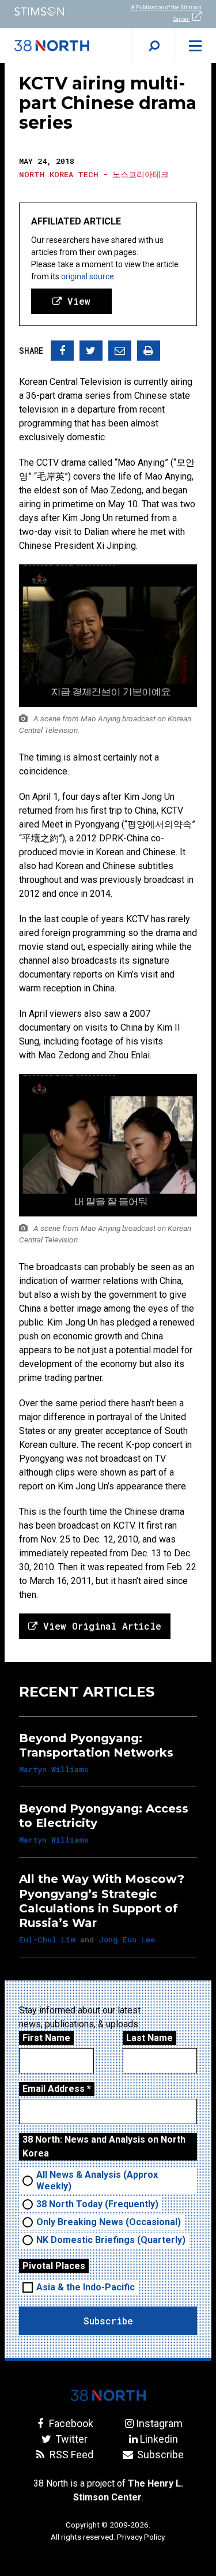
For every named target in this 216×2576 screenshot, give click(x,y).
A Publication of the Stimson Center (166, 13)
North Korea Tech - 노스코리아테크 (94, 174)
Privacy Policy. (141, 2537)
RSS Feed (70, 2455)
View (76, 301)
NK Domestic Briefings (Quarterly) (111, 2240)
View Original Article (99, 1626)
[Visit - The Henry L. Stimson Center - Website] (54, 11)
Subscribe (159, 2455)
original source (88, 276)
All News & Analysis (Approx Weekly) (97, 2180)
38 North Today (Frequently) (97, 2204)
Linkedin (159, 2439)
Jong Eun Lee (127, 1940)
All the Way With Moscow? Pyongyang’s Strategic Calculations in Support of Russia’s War (102, 1901)
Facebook (70, 2423)
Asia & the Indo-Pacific (86, 2287)
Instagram (159, 2423)
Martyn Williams (54, 1769)
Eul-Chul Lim (47, 1940)
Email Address (57, 2089)
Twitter (70, 2439)
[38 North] (108, 2395)
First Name (46, 2038)
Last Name (149, 2038)
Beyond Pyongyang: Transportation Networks (96, 1745)
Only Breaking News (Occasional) (109, 2222)
